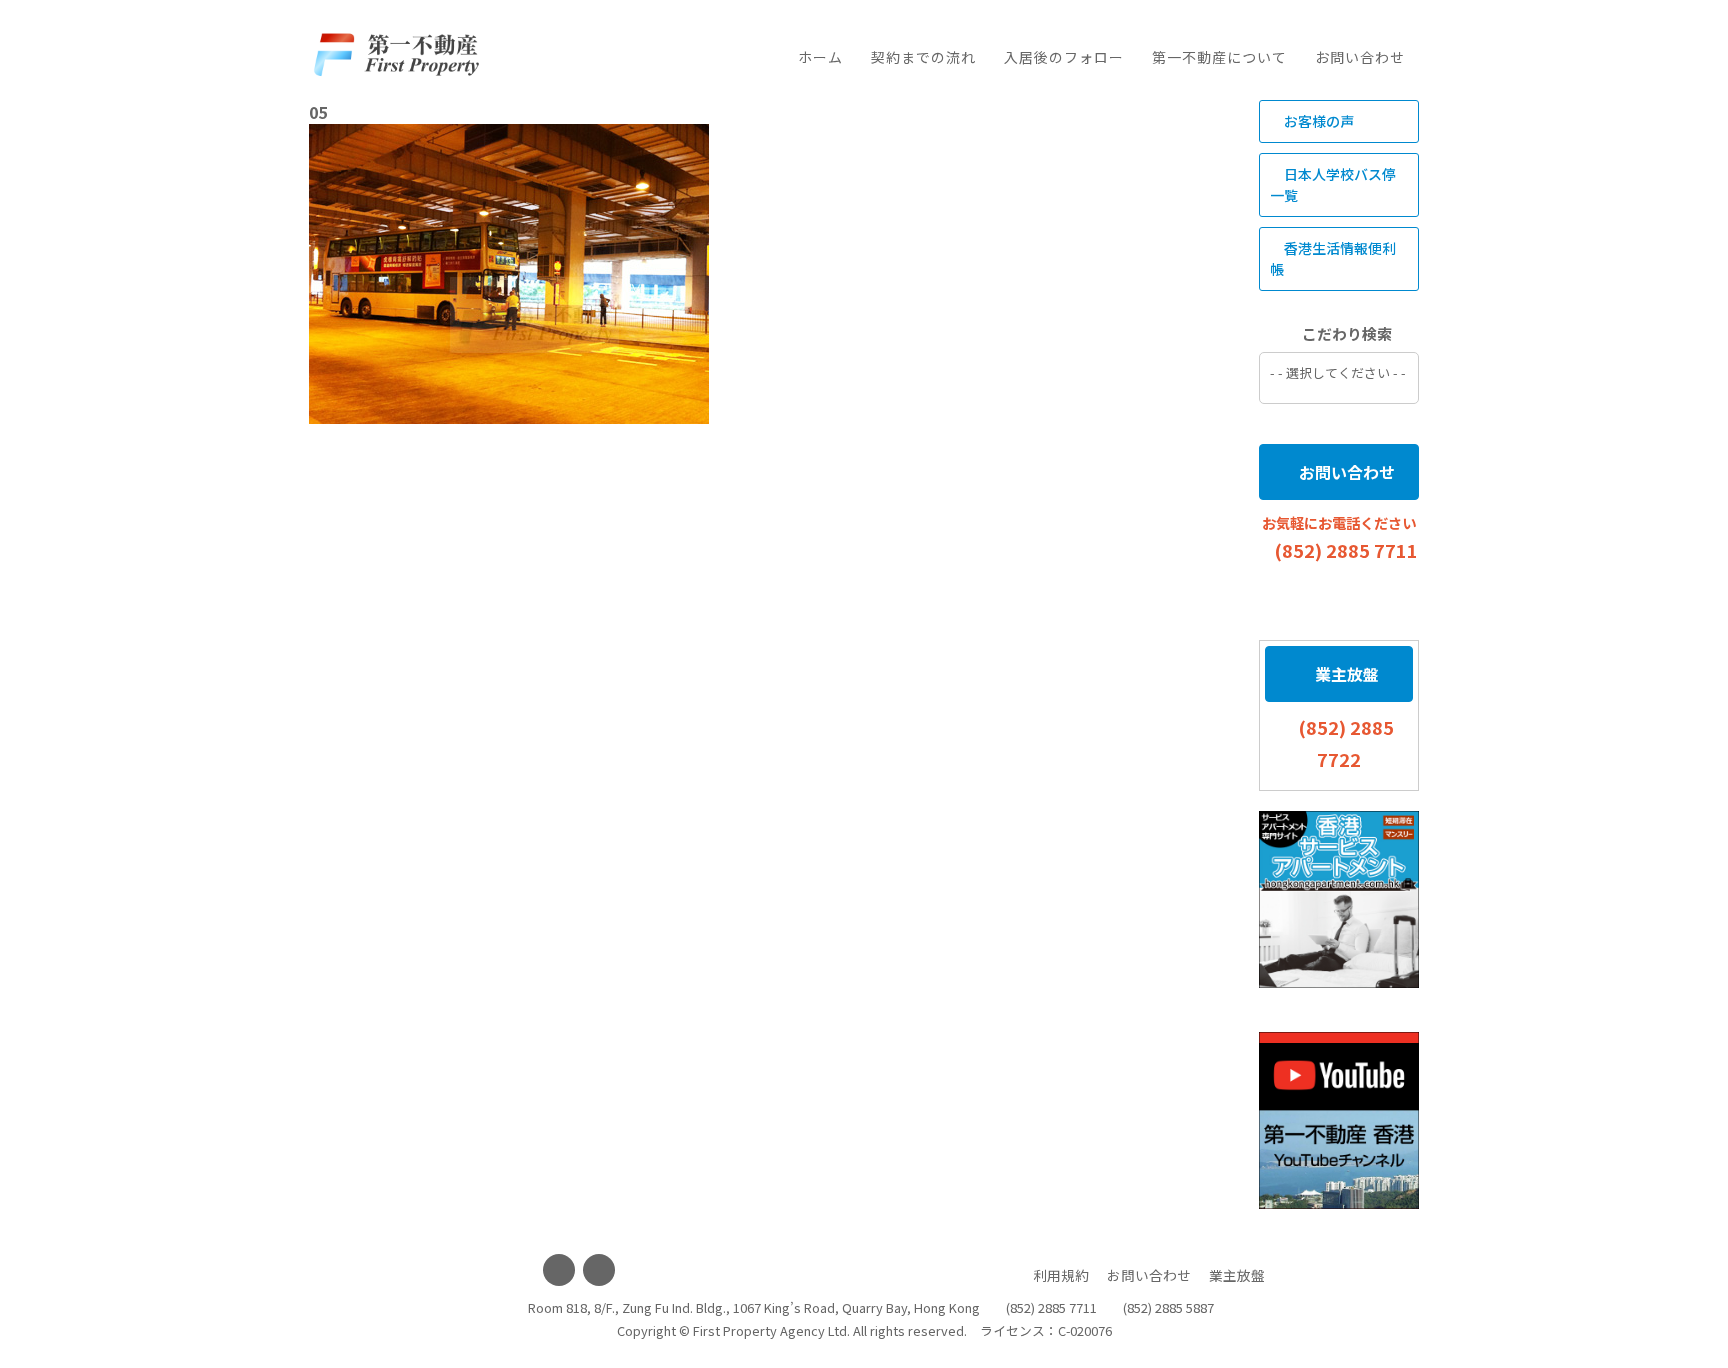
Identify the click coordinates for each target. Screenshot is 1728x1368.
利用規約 (1061, 1275)
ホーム (820, 57)
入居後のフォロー (1064, 57)
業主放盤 (1345, 674)
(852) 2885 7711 (1346, 550)
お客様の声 (1317, 121)
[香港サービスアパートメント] (1339, 899)
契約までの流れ (923, 57)
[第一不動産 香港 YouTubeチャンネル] (1339, 1120)
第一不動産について (1219, 57)
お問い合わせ (1360, 57)
